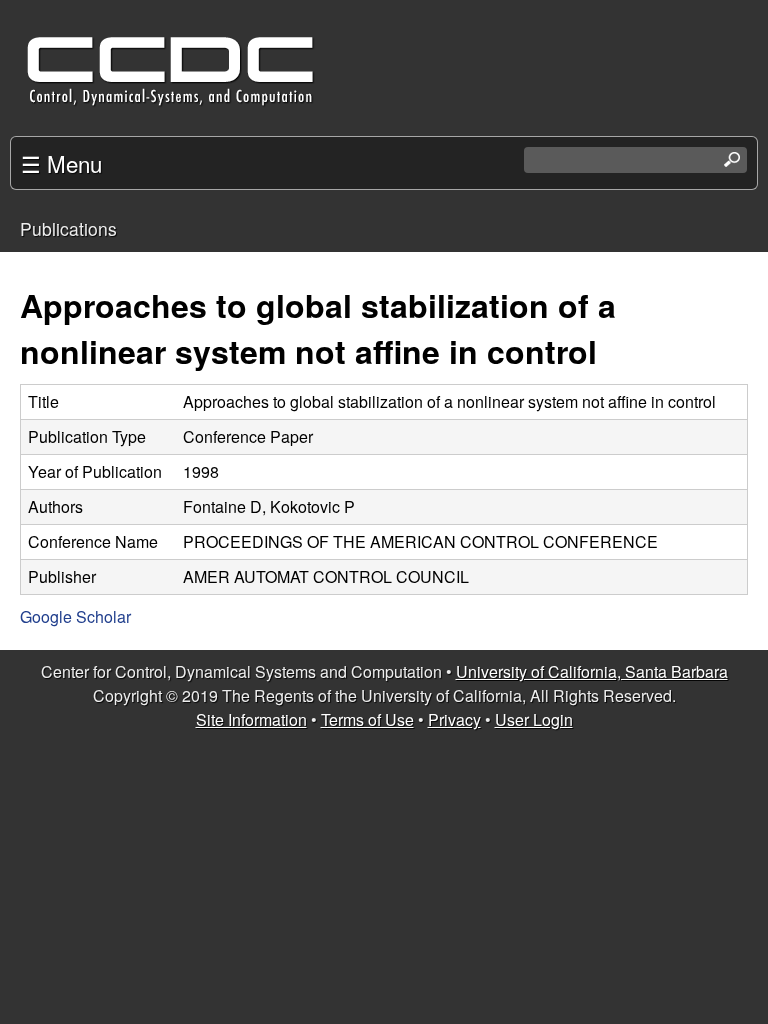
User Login (534, 719)
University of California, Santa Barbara (592, 671)
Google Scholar (75, 616)
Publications (68, 228)
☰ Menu (61, 163)
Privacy (454, 719)
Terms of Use (367, 719)
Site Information (251, 719)
